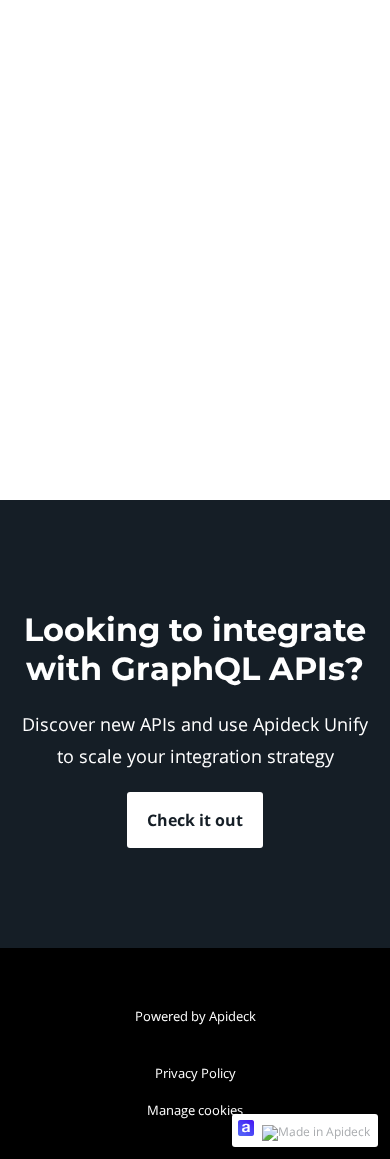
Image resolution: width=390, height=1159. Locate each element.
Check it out (195, 820)
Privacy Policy (195, 1073)
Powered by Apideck (195, 1016)
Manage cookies (195, 1110)
